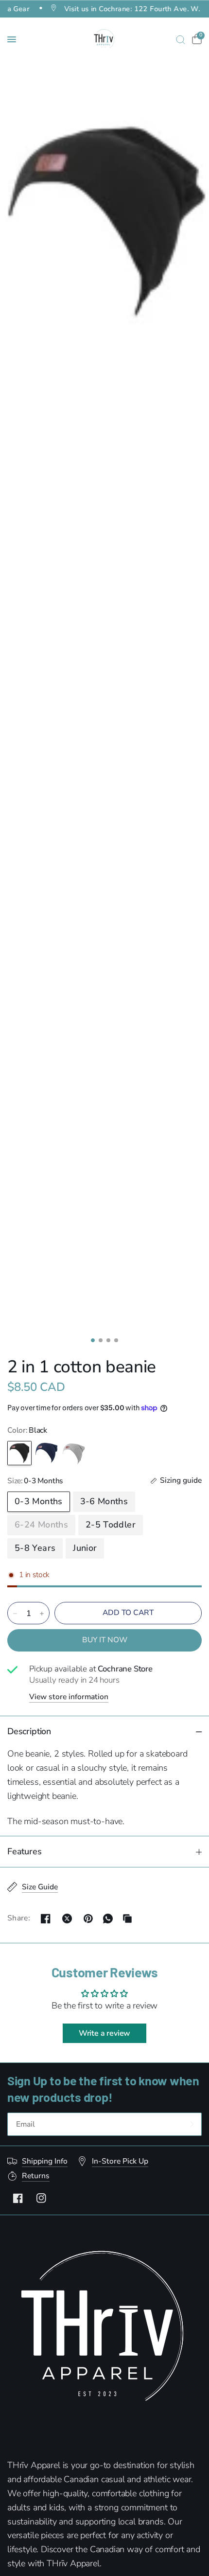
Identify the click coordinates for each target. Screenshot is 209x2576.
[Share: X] (67, 1919)
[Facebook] (18, 2198)
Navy (47, 1453)
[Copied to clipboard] (127, 1919)
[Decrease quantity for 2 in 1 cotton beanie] (15, 1614)
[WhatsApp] (108, 1919)
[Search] (181, 39)
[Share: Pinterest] (88, 1919)
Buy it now (105, 1640)
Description (29, 1731)
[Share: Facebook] (46, 1919)
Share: (19, 1919)
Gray (74, 1453)
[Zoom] (104, 219)
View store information (69, 1697)
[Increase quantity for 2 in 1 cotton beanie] (42, 1614)
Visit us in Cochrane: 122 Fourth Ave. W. (117, 8)
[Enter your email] (192, 2124)
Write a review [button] (104, 2033)
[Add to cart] (128, 1613)
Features (25, 1851)
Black (19, 1453)
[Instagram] (41, 2198)
